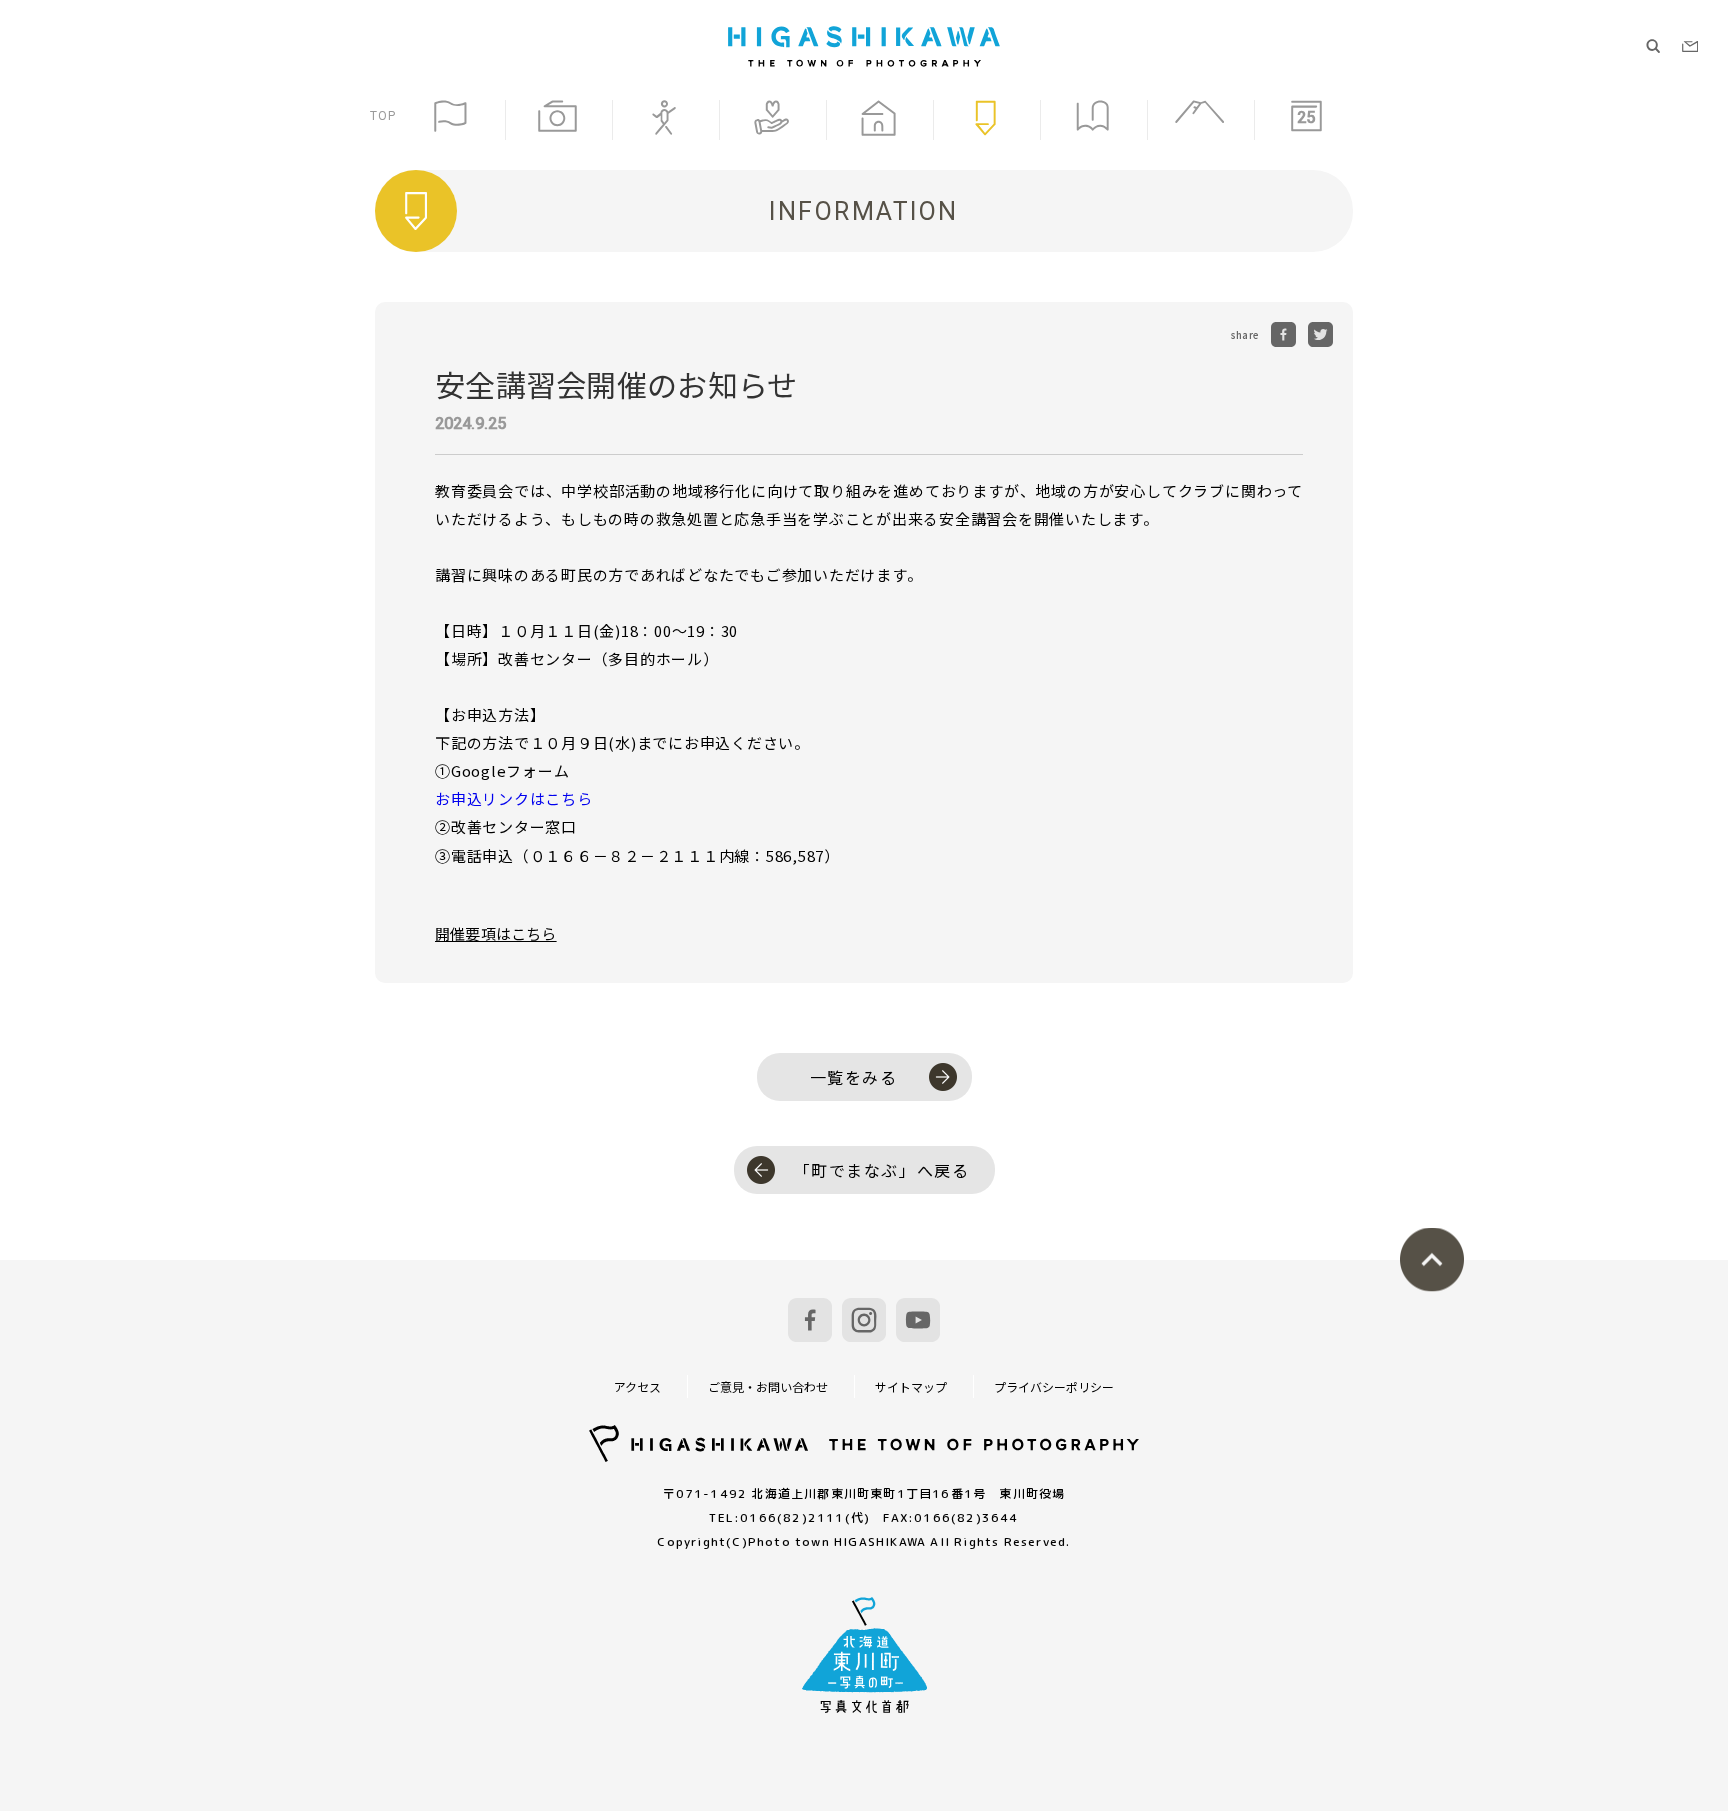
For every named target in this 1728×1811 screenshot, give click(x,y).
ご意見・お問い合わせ (768, 1386)
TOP (383, 115)
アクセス (637, 1386)
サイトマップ (911, 1386)
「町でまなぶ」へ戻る (882, 1170)
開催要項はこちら (496, 933)
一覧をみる (854, 1077)
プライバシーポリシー (1054, 1386)
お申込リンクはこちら (514, 798)
